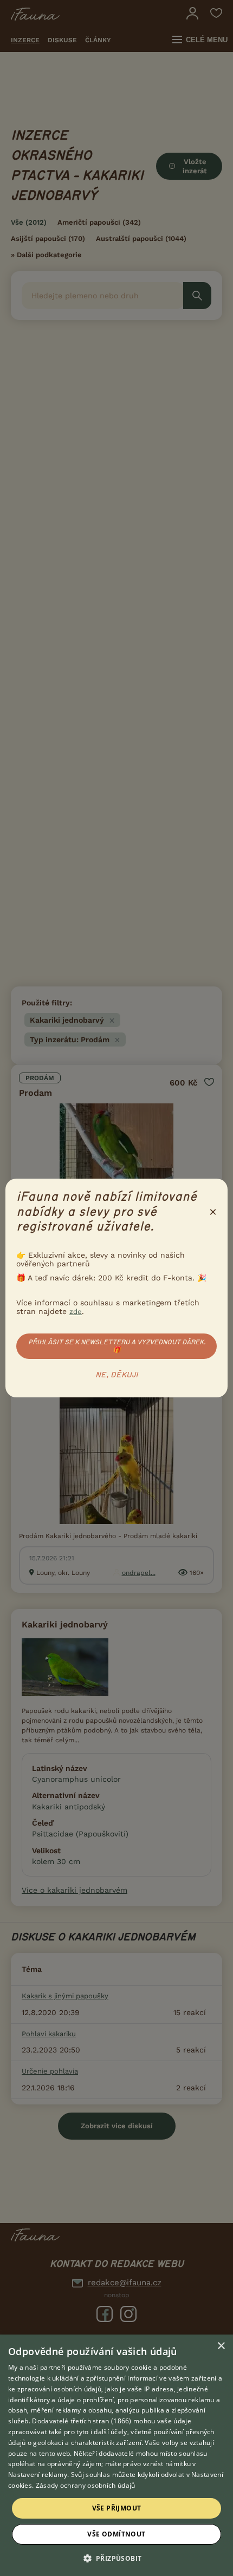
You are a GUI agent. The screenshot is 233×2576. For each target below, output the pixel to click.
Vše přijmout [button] (117, 2508)
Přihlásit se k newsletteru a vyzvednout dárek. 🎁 (117, 1346)
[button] (117, 2558)
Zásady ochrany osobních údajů (86, 2485)
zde (76, 1312)
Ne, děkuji (117, 1375)
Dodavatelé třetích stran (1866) (82, 2421)
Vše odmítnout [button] (116, 2534)
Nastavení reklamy (38, 2474)
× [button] (221, 2346)
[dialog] (116, 2455)
